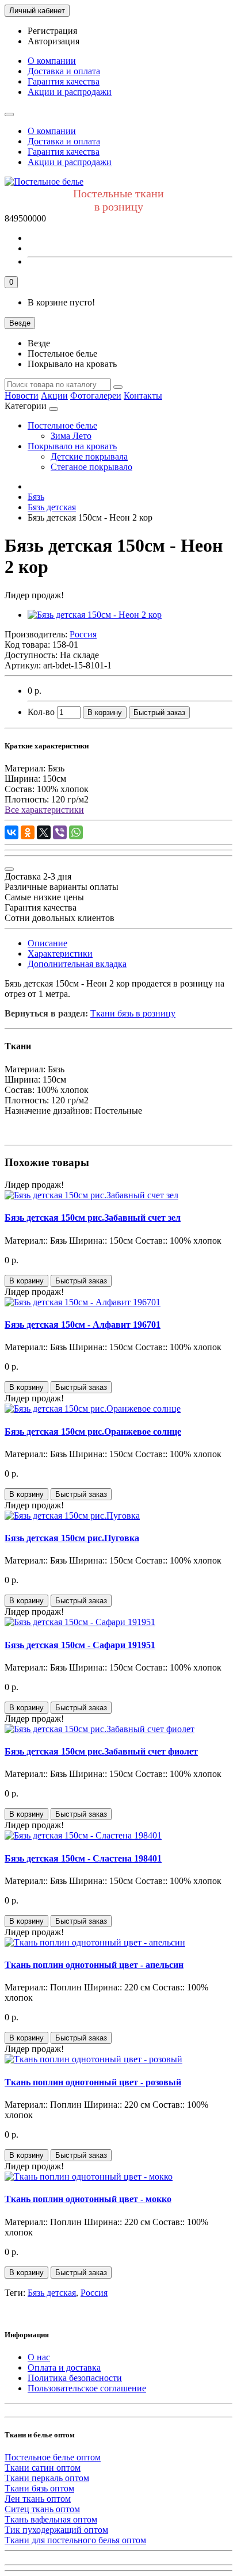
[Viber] (60, 832)
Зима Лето (71, 436)
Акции (54, 395)
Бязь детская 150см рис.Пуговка (72, 1538)
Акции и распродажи (70, 92)
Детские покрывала (89, 456)
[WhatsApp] (76, 832)
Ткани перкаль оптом (47, 2478)
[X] (44, 832)
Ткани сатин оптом (43, 2468)
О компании (52, 61)
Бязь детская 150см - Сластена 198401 (83, 1858)
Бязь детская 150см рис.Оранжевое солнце (93, 1432)
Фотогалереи (96, 395)
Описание (47, 943)
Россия (94, 2293)
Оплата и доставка (64, 2367)
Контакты (143, 395)
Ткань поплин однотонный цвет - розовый (93, 2082)
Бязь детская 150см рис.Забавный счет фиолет (101, 1751)
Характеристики (60, 953)
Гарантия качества (64, 81)
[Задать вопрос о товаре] (9, 869)
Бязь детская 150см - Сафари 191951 (80, 1645)
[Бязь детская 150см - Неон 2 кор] (95, 615)
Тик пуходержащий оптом (56, 2530)
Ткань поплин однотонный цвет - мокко (88, 2199)
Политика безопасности (75, 2378)
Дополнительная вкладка (77, 964)
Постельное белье (62, 425)
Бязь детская (52, 2293)
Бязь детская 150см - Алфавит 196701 (83, 1325)
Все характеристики (44, 810)
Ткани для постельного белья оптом (75, 2540)
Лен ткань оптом (38, 2499)
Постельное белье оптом (53, 2457)
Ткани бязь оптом (39, 2488)
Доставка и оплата (64, 71)
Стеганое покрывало (91, 467)
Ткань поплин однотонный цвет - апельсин (94, 1965)
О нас (39, 2357)
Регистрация (52, 31)
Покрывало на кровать (72, 446)
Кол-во (41, 712)
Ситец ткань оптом (42, 2509)
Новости (22, 395)
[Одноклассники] (28, 832)
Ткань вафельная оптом (51, 2519)
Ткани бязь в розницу (133, 1013)
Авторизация (53, 41)
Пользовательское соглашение (87, 2388)
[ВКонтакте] (12, 832)
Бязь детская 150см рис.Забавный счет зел (93, 1218)
